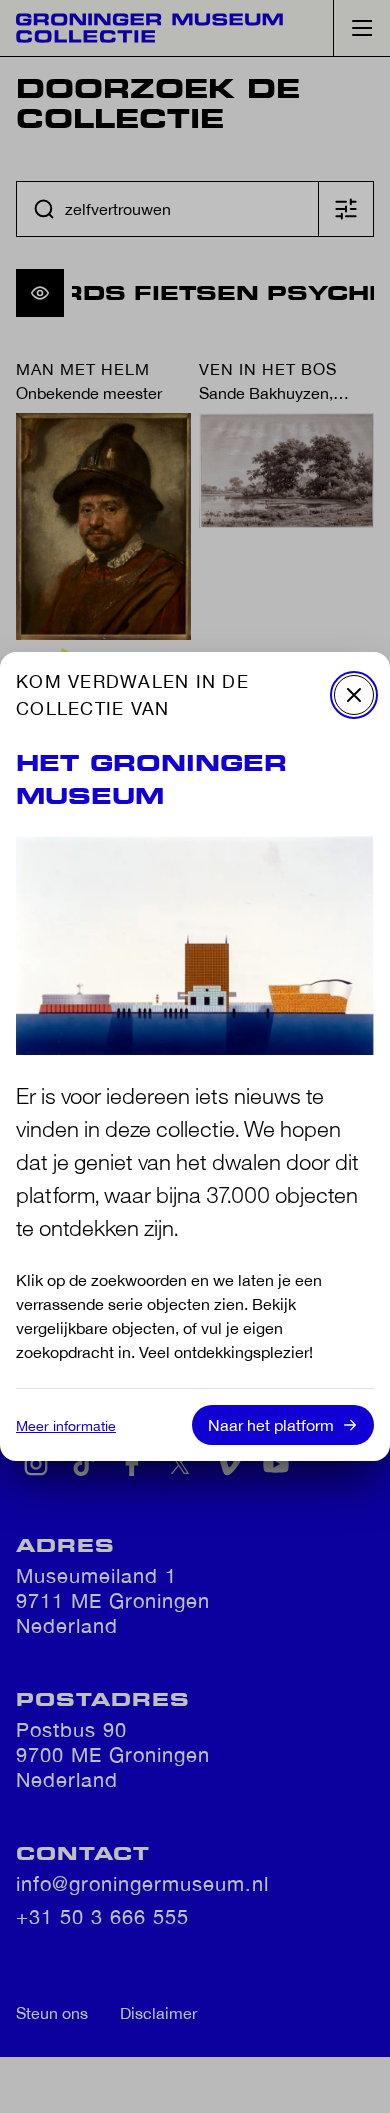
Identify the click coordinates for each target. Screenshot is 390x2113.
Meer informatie (66, 1426)
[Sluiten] (354, 695)
